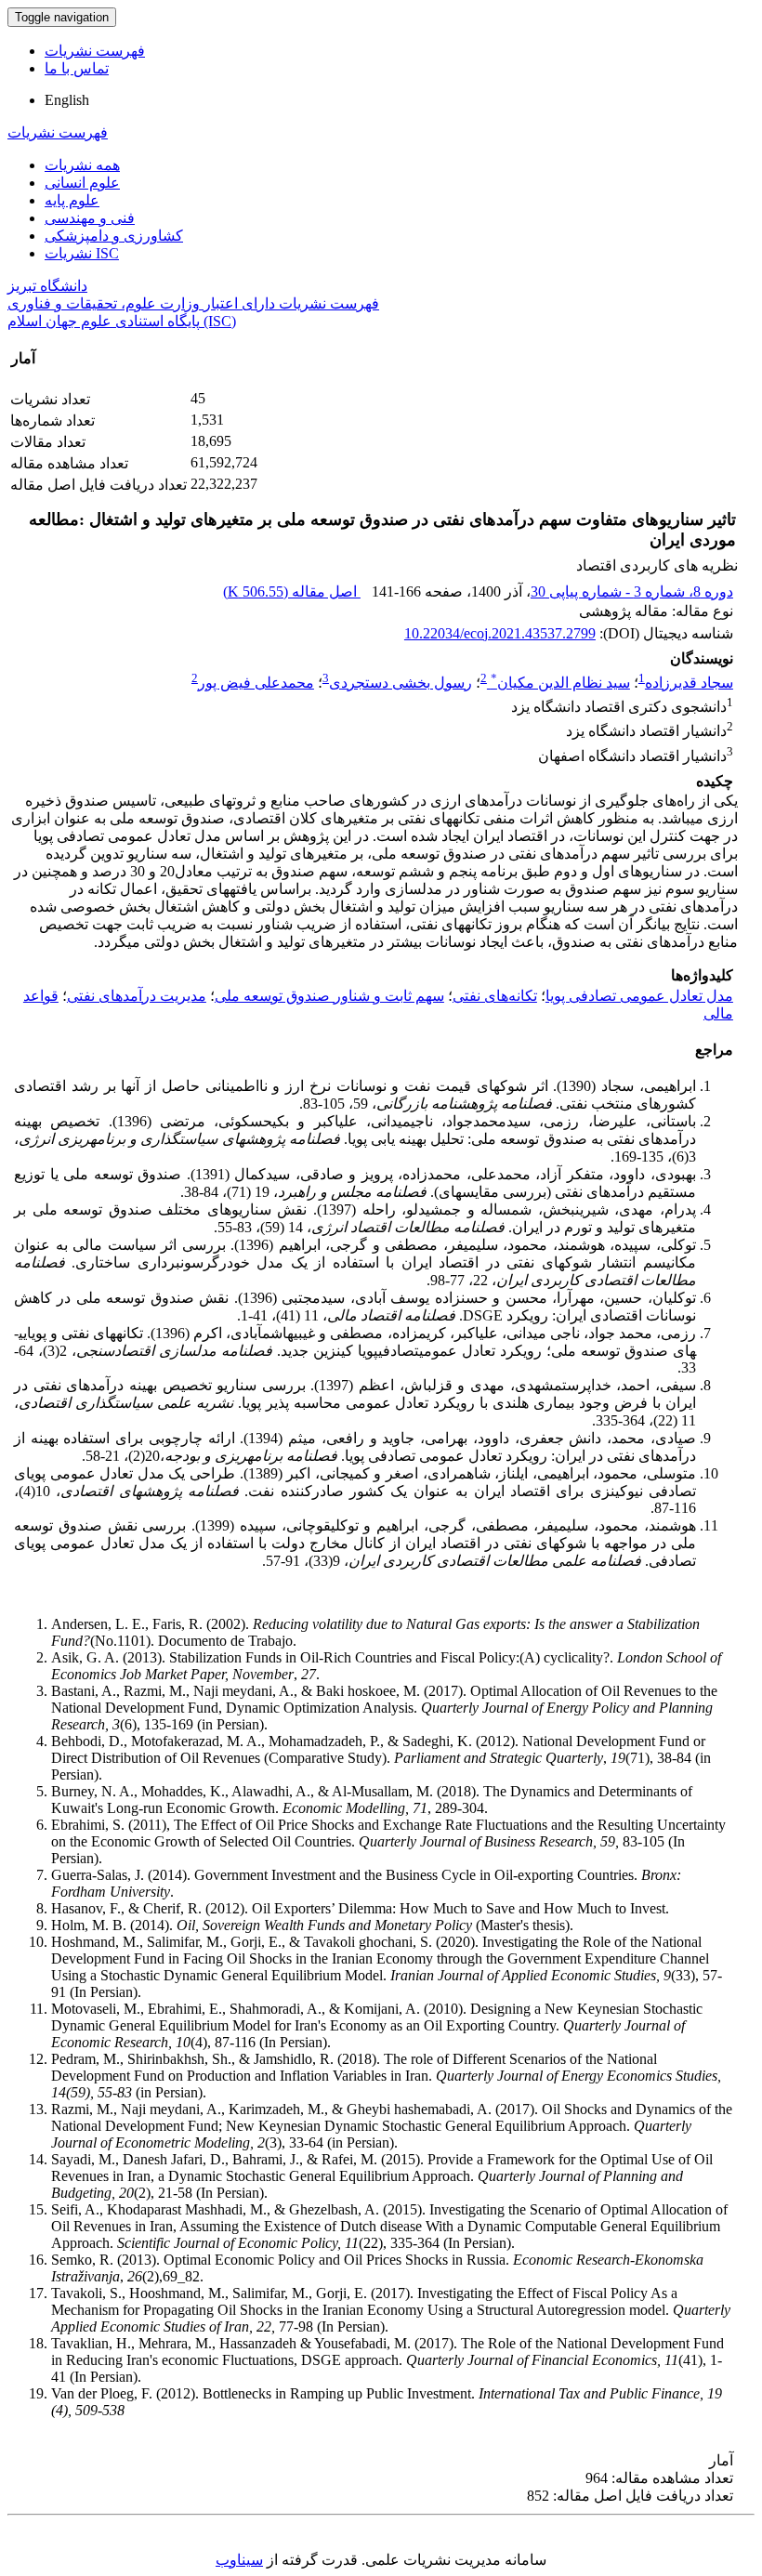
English (67, 100)
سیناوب (239, 2560)
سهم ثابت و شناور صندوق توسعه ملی (329, 996)
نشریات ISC (82, 253)
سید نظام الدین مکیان (560, 683)
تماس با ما (77, 68)
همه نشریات (82, 165)
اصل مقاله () (292, 591)
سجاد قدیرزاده (689, 683)
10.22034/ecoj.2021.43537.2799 (500, 633)
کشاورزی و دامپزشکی (114, 236)
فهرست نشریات (95, 51)
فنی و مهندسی (90, 218)
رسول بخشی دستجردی (401, 683)
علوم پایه (72, 200)
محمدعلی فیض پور (256, 683)
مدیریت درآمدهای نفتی (137, 996)
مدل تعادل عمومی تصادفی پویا (639, 996)
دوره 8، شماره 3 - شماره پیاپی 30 (632, 591)
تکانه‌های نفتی (495, 996)
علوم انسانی (82, 183)
